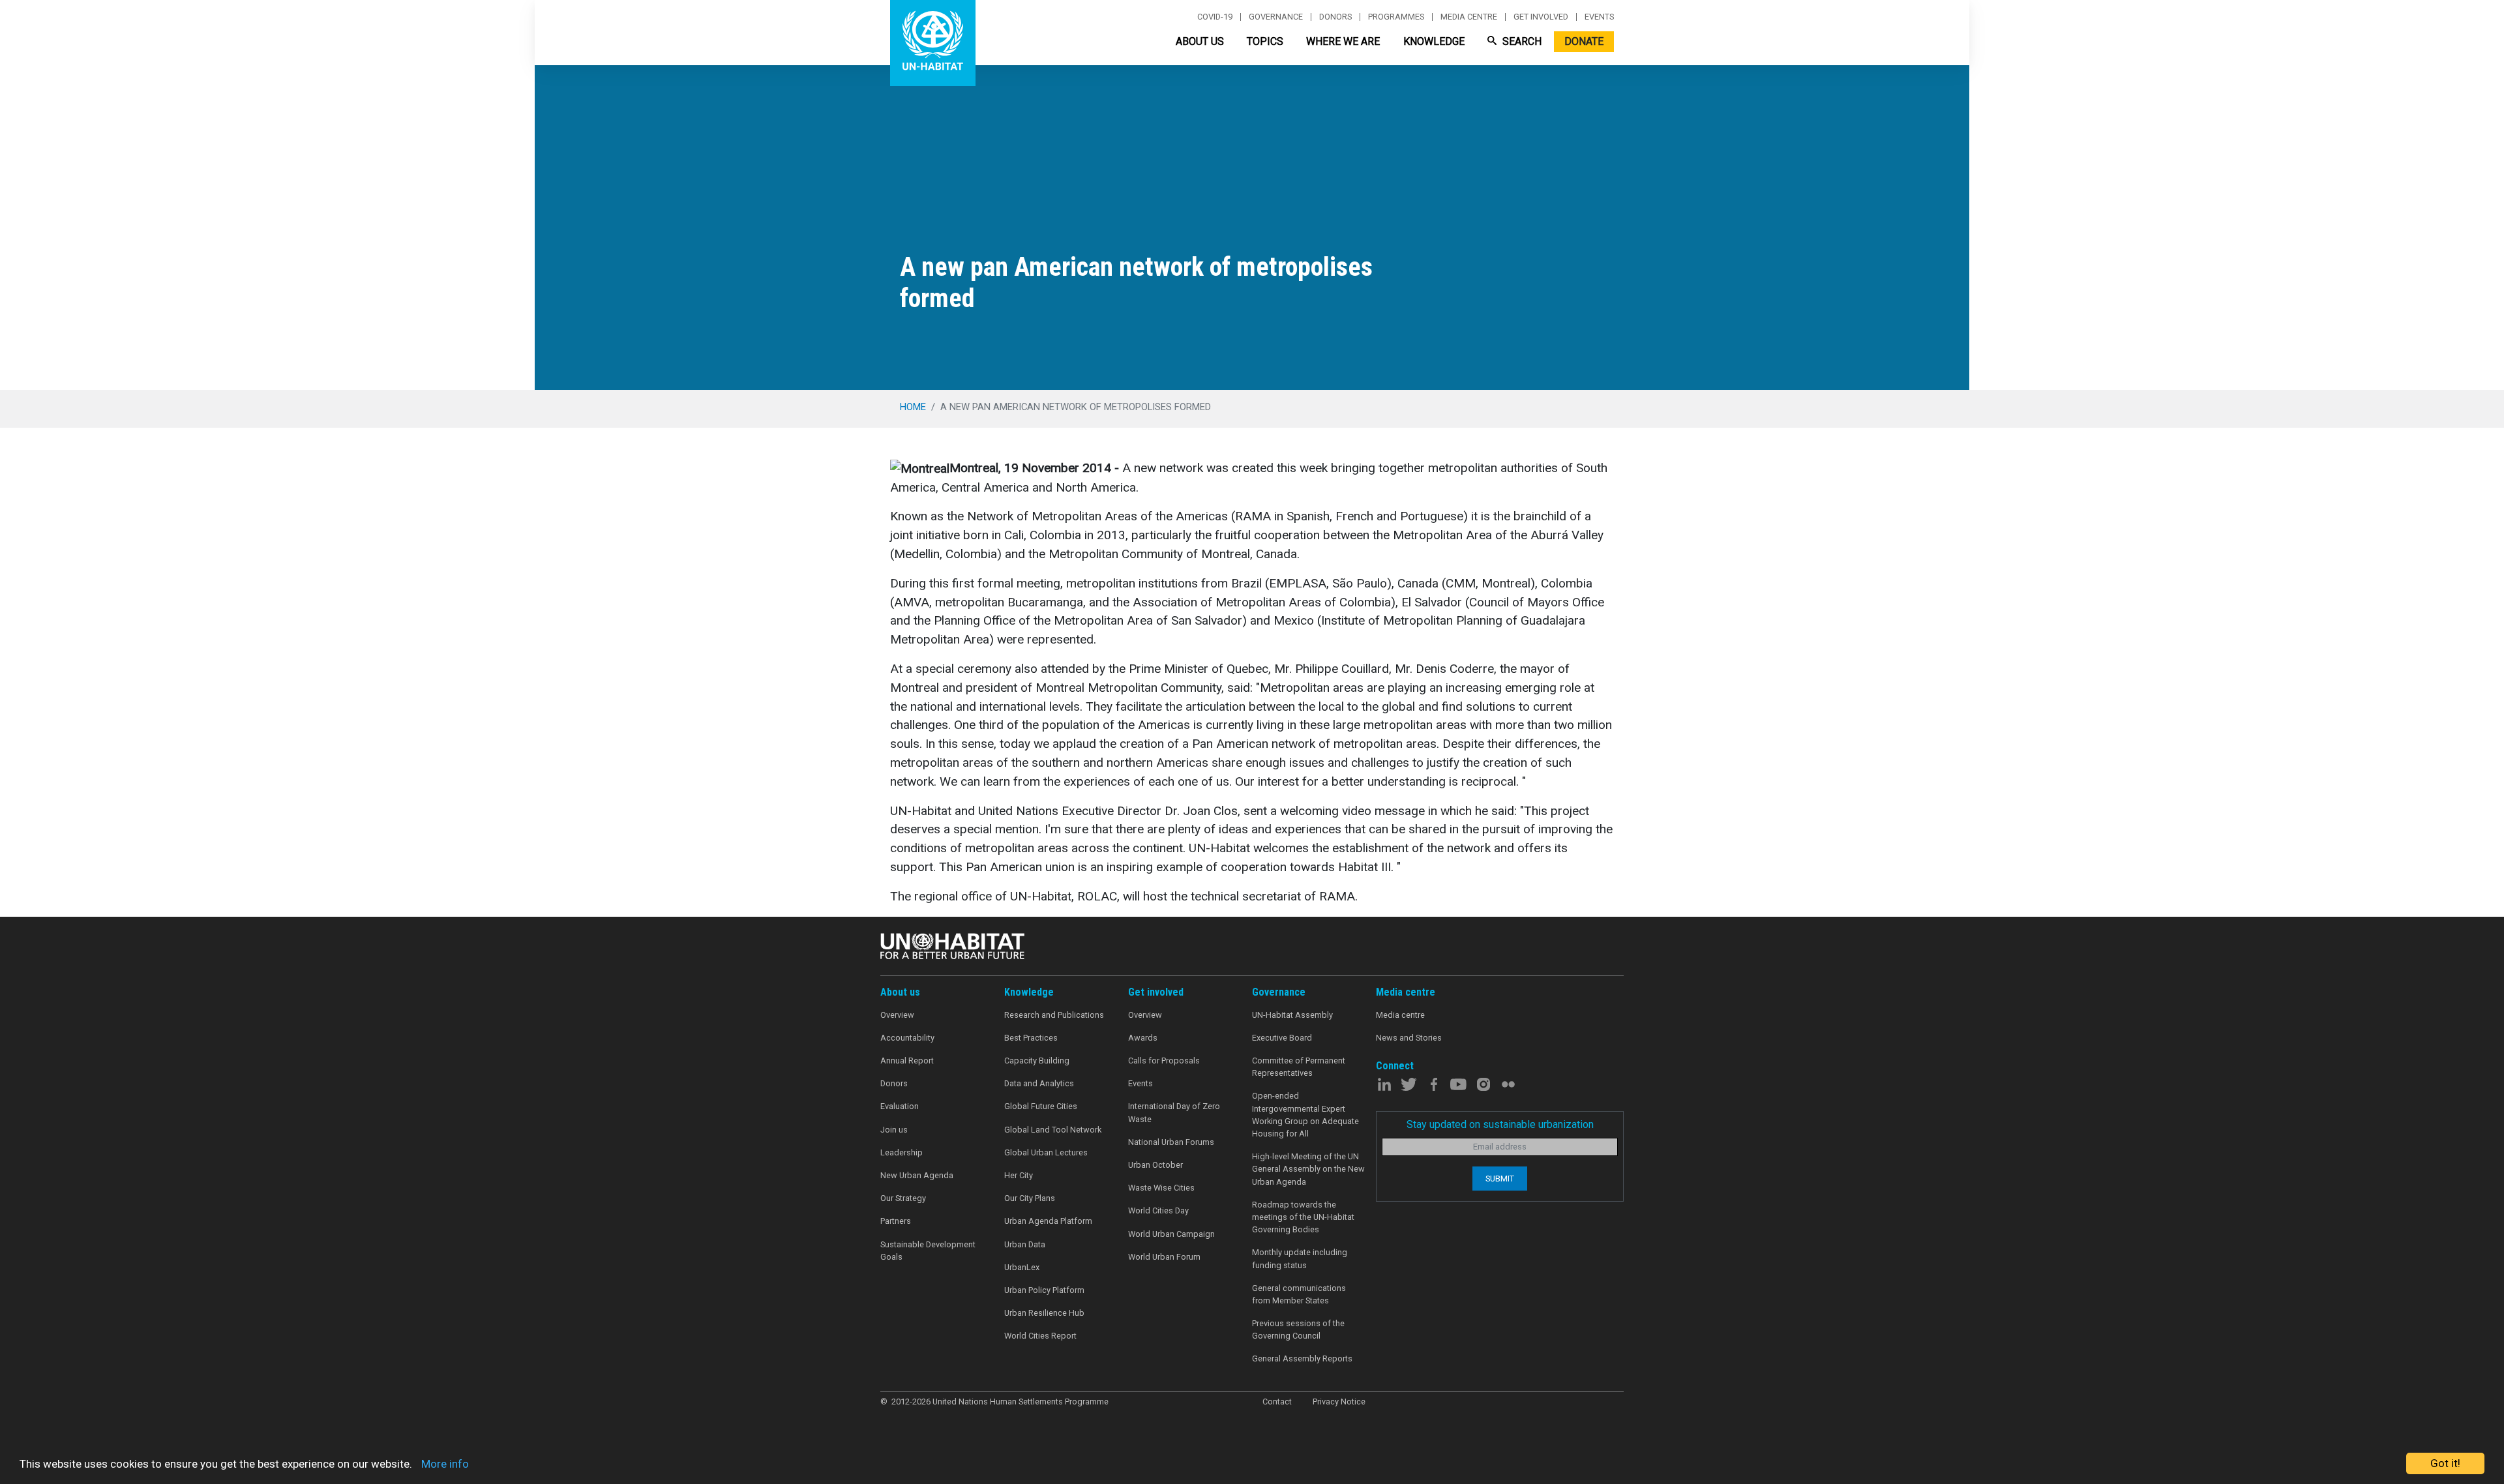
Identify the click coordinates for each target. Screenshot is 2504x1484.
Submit (1500, 1179)
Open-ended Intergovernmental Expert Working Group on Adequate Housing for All (1305, 1115)
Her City (1019, 1175)
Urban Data (1025, 1244)
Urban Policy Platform (1044, 1290)
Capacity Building (1037, 1061)
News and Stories (1409, 1038)
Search (1521, 41)
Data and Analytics (1039, 1083)
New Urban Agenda (917, 1175)
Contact (1277, 1402)
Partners (896, 1221)
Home (913, 407)
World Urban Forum (1164, 1257)
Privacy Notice (1339, 1402)
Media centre (1469, 17)
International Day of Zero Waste (1174, 1112)
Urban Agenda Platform (1048, 1221)
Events (1599, 17)
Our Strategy (903, 1198)
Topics (1265, 41)
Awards (1143, 1038)
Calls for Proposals (1164, 1061)
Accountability (907, 1038)
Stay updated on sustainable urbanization (1500, 1124)
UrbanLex (1022, 1267)
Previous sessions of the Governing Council (1298, 1329)
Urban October (1155, 1165)
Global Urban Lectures (1046, 1152)
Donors (1335, 17)
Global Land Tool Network (1053, 1130)
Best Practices (1031, 1038)
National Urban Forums (1171, 1142)
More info (445, 1464)
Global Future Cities (1041, 1106)
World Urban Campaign (1171, 1234)
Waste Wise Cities (1161, 1188)
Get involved (1541, 17)
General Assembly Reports (1302, 1358)
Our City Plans (1030, 1198)
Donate (1584, 41)
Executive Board (1282, 1038)
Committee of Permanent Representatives (1299, 1067)
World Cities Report (1040, 1336)
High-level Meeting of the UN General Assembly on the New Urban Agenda (1308, 1169)
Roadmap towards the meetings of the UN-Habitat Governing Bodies (1303, 1217)
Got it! (2445, 1463)
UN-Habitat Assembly (1292, 1015)
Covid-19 (1215, 17)
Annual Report (907, 1061)
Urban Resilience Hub (1044, 1313)
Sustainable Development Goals (928, 1251)
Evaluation (900, 1106)
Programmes (1396, 17)
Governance (1276, 17)
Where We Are (1343, 41)
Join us (894, 1130)
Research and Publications (1054, 1015)
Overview (897, 1015)
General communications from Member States (1299, 1294)
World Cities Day (1158, 1210)
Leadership (902, 1152)
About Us (1200, 41)
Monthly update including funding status (1300, 1258)
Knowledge (1434, 41)
